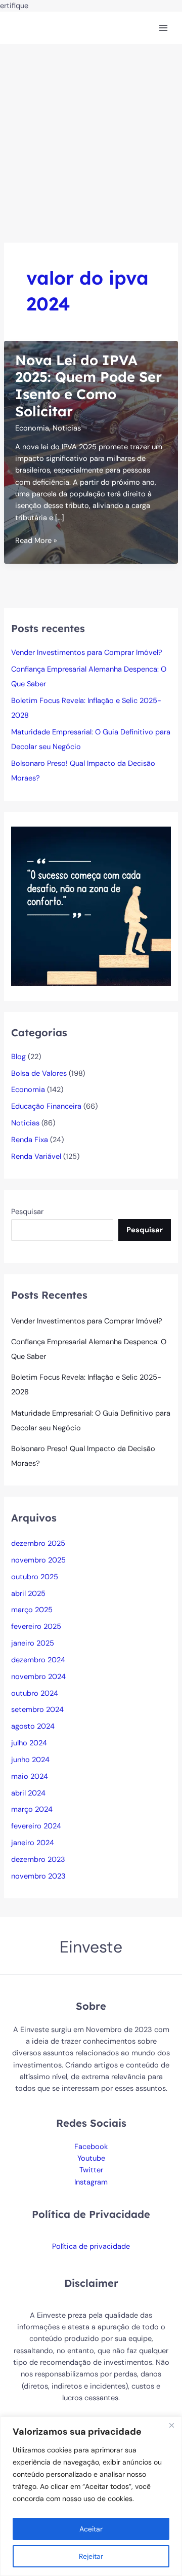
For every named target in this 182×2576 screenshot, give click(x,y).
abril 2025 (28, 1594)
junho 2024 (30, 1760)
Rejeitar (91, 2556)
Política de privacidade (91, 2247)
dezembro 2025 (38, 1544)
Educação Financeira (46, 1106)
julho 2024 (29, 1743)
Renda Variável (36, 1157)
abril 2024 (28, 1793)
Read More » (36, 541)
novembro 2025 (38, 1560)
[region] (91, 2496)
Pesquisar (27, 1212)
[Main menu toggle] (163, 28)
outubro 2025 (35, 1577)
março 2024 (32, 1809)
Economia (32, 428)
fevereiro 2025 (36, 1627)
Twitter (91, 2170)
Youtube (91, 2158)
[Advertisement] (91, 140)
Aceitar (91, 2529)
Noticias (67, 428)
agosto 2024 (33, 1726)
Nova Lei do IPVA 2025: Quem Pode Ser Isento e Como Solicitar (88, 386)
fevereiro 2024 (36, 1826)
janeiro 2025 (33, 1643)
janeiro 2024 (33, 1843)
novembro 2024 (38, 1677)
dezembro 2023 (38, 1860)
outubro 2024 (35, 1693)
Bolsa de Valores (39, 1074)
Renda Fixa (30, 1140)
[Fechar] (171, 2425)
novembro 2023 (38, 1876)
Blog (18, 1057)
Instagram (91, 2182)
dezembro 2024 (38, 1660)
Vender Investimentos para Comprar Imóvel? (87, 653)
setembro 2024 (37, 1710)
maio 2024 (30, 1777)
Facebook (91, 2147)
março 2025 (32, 1610)
